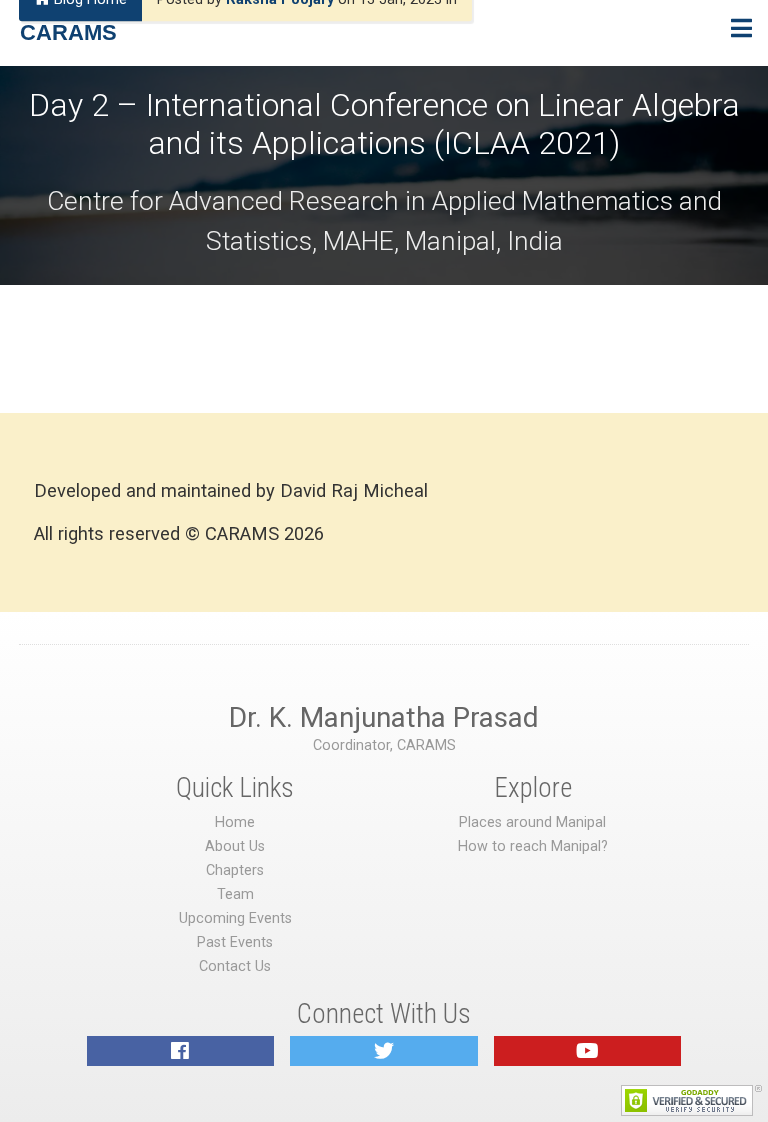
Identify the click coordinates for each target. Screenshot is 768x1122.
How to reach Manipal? (533, 846)
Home (235, 822)
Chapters (235, 870)
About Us (235, 846)
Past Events (235, 942)
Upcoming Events (235, 918)
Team (235, 894)
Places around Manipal (532, 822)
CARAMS (68, 32)
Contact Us (235, 966)
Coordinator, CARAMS (384, 745)
